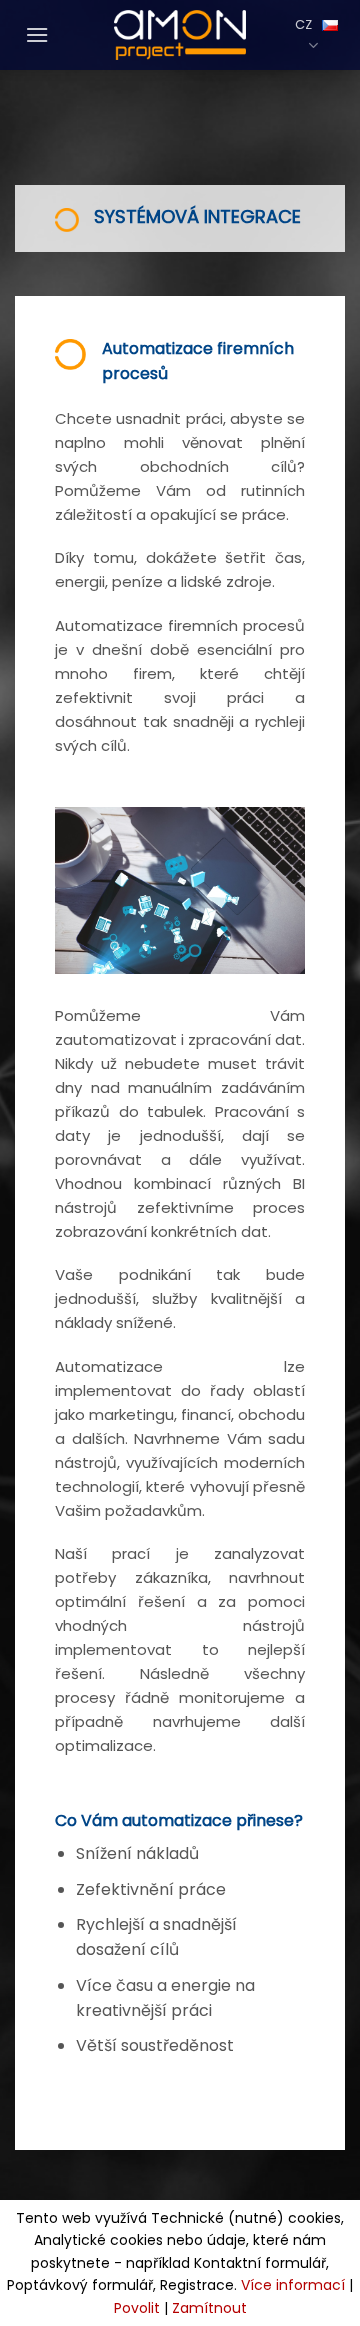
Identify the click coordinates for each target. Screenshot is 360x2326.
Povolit (137, 2308)
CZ (303, 24)
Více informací (293, 2285)
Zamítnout (209, 2308)
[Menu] (32, 34)
